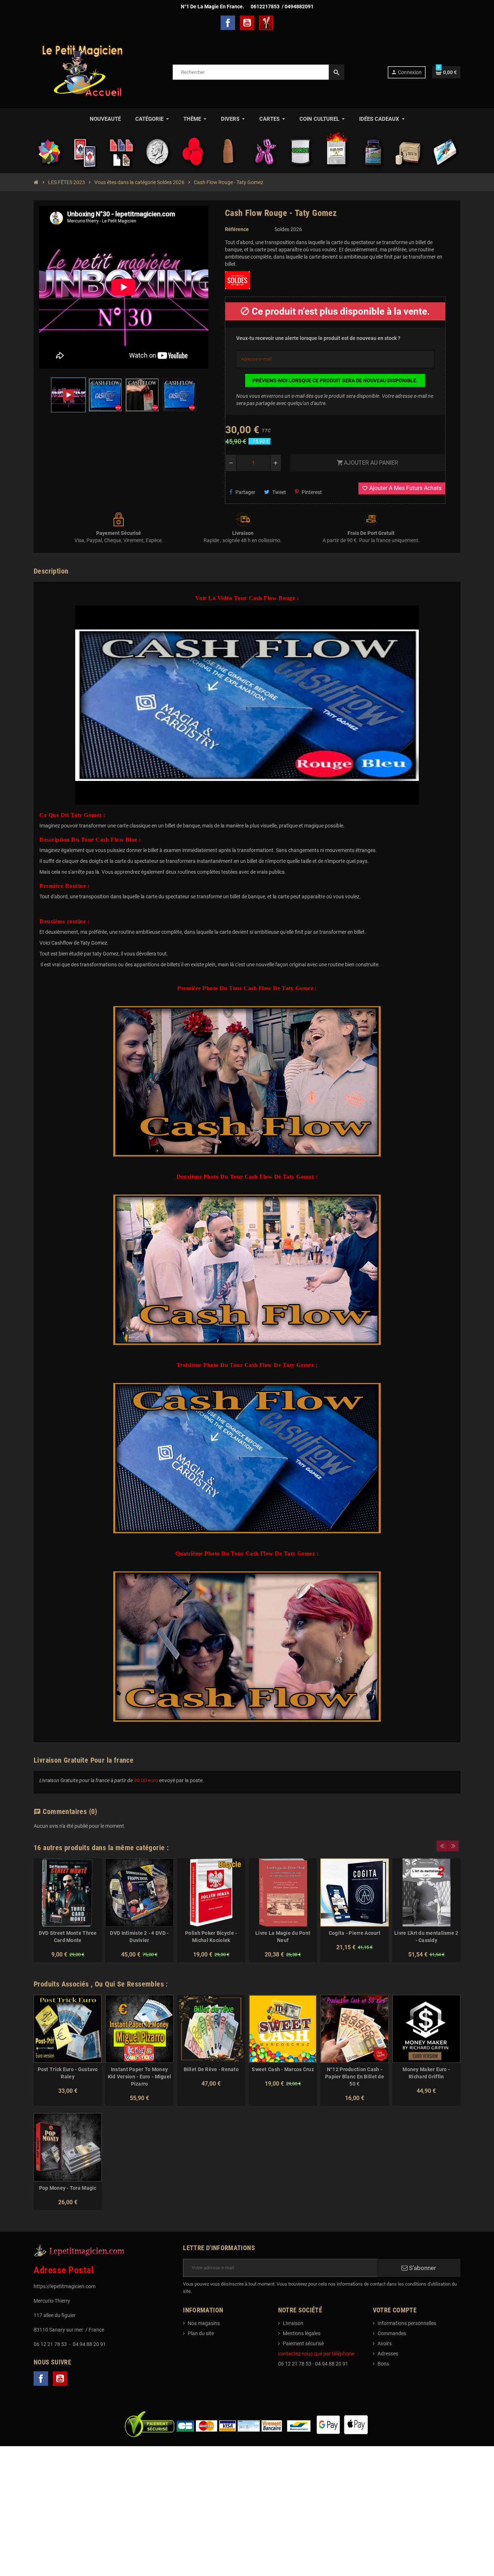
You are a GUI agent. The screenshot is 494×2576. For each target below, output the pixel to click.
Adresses (388, 2354)
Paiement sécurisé (303, 2343)
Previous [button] (442, 1846)
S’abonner (422, 2268)
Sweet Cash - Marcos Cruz (283, 2069)
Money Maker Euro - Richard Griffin (426, 2073)
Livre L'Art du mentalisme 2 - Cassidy (426, 1937)
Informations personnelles (407, 2323)
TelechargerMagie (266, 23)
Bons (383, 2364)
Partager (245, 492)
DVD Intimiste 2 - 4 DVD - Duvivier (139, 1937)
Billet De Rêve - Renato (211, 2069)
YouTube (247, 23)
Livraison (293, 2323)
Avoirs (385, 2343)
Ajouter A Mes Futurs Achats (402, 488)
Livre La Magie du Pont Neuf (283, 1937)
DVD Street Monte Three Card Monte (68, 1937)
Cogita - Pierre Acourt (355, 1933)
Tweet (279, 492)
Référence (237, 229)
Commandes (392, 2333)
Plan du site (201, 2333)
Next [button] (453, 1846)
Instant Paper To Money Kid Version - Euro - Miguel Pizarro (140, 2077)
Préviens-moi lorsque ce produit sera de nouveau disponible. (335, 380)
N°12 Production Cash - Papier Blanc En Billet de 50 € (355, 2077)
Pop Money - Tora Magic (68, 2188)
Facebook (228, 23)
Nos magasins (204, 2323)
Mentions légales (302, 2333)
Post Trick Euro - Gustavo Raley (68, 2073)
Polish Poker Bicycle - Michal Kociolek (211, 1937)
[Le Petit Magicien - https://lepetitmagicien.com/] (82, 72)
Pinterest (312, 492)
